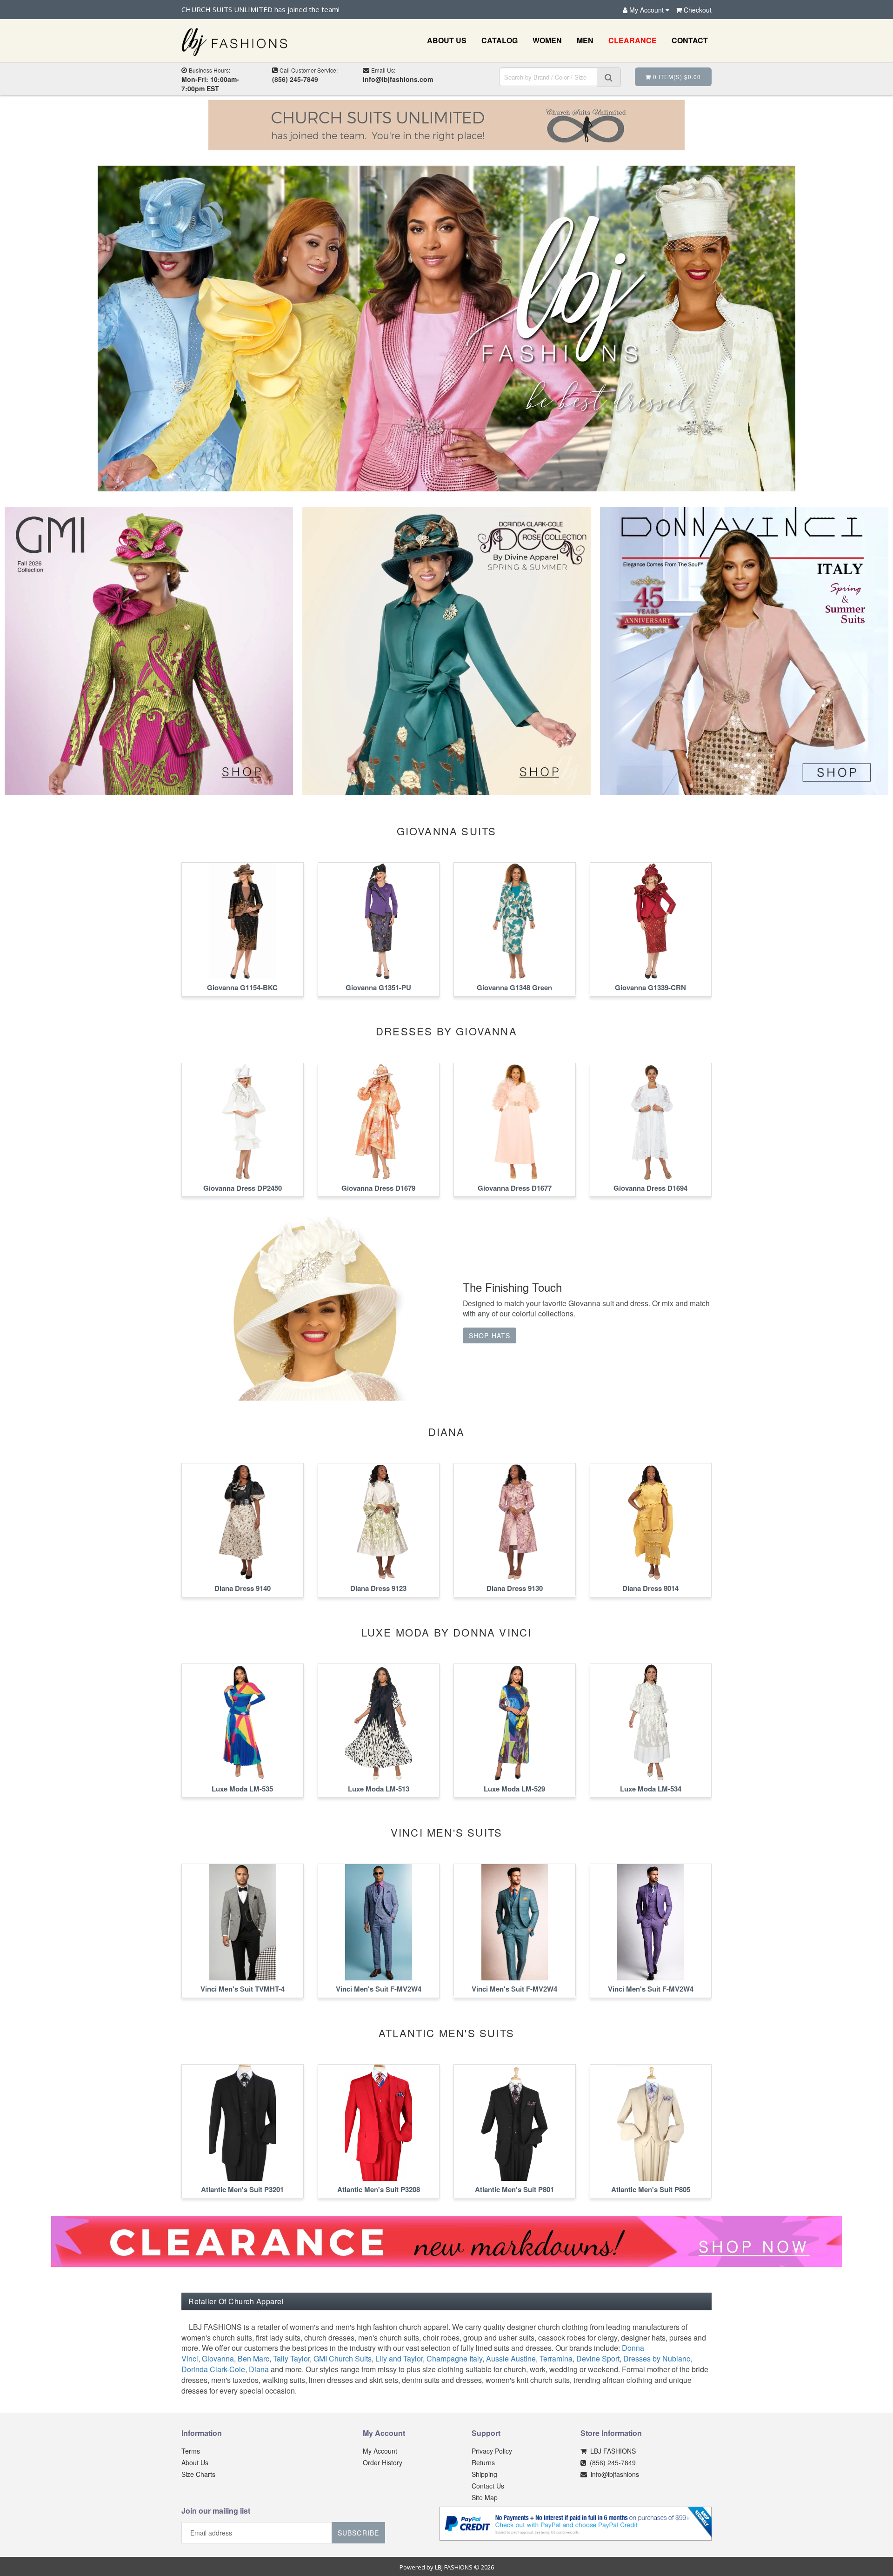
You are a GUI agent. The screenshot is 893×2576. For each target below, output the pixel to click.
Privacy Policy (492, 2451)
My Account (380, 2451)
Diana (259, 2369)
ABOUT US (447, 40)
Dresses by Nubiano (657, 2358)
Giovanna (218, 2358)
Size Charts (198, 2474)
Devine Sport (598, 2358)
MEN (585, 40)
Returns (483, 2462)
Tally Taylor (291, 2358)
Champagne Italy (454, 2358)
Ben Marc (253, 2358)
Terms (191, 2451)
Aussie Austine (511, 2358)
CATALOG (500, 40)
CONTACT (690, 40)
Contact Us (488, 2486)
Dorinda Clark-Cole (213, 2369)
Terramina (556, 2358)
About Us (195, 2462)
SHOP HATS (490, 1335)
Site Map (485, 2497)
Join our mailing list (216, 2511)
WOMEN (547, 40)
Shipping (484, 2474)
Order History (383, 2462)
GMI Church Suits (343, 2358)
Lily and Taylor (399, 2358)
